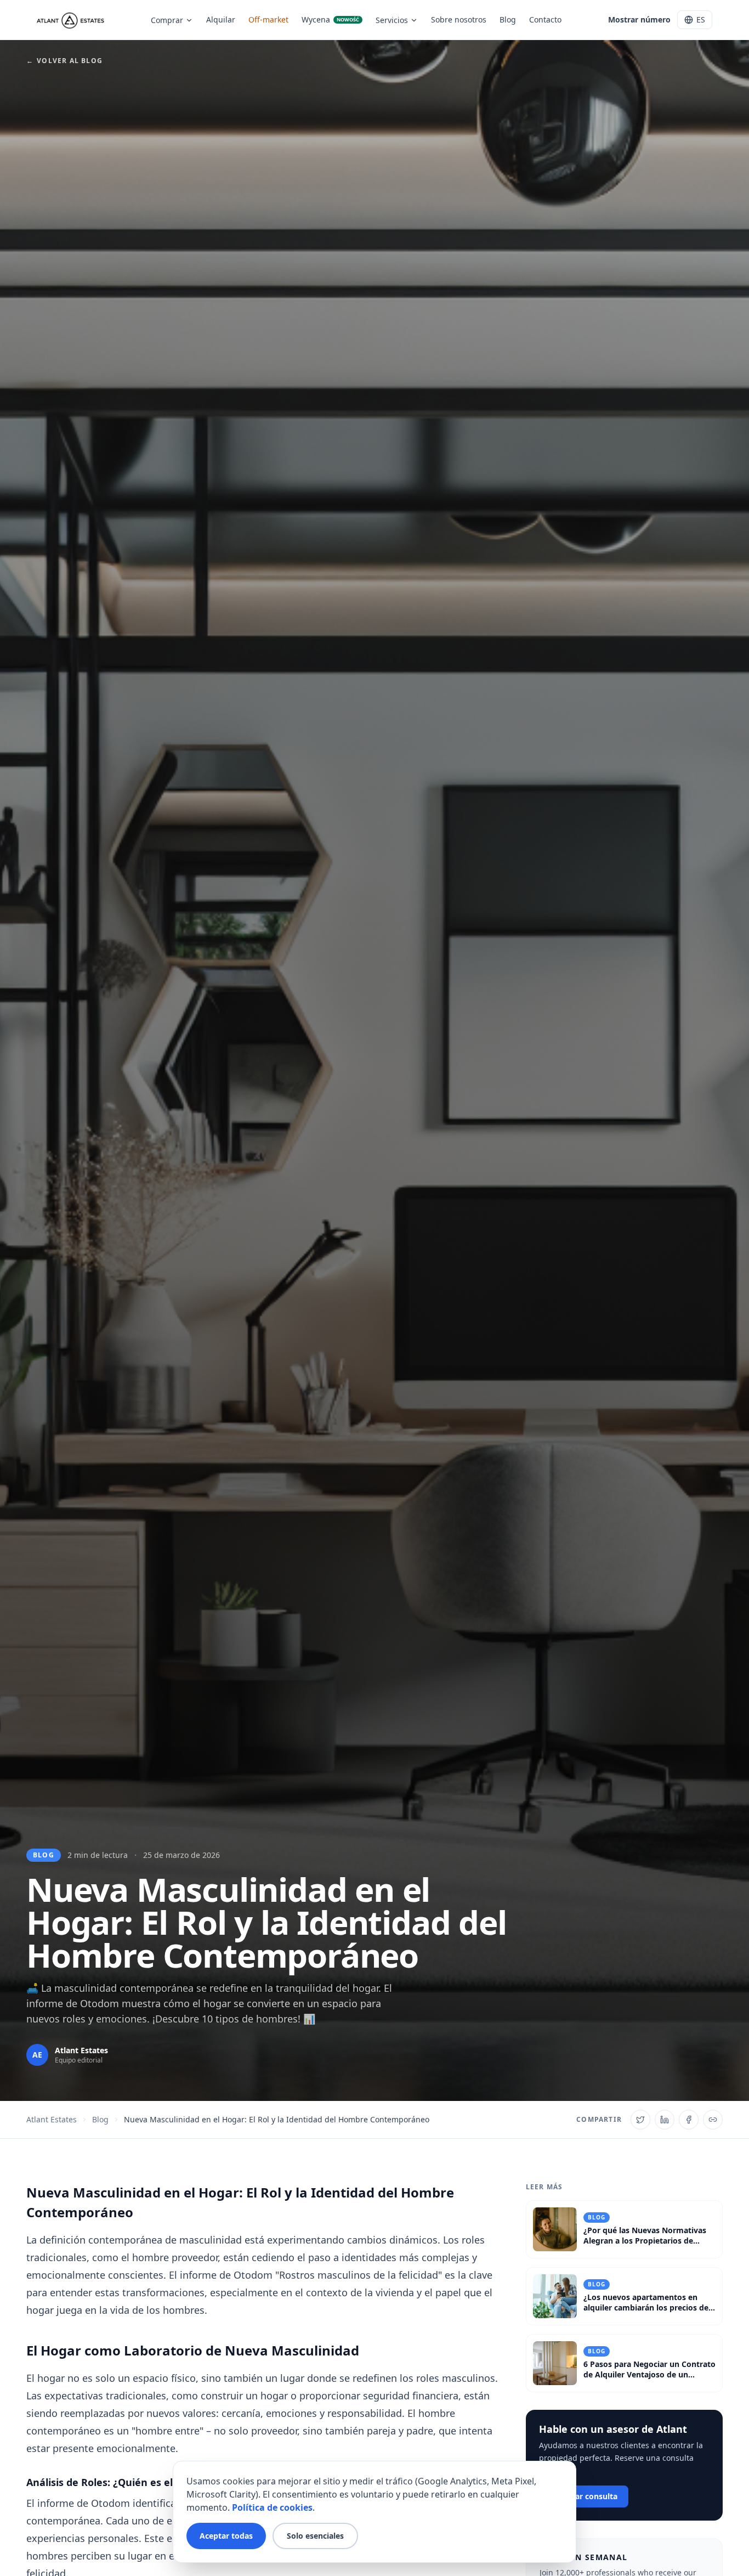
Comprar (167, 20)
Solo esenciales (315, 2536)
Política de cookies (272, 2507)
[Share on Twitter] (640, 2120)
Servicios (392, 20)
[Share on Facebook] (689, 2120)
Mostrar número (639, 19)
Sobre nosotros (459, 19)
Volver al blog (64, 61)
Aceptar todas (226, 2536)
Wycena (330, 19)
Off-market (268, 19)
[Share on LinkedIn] (665, 2120)
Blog (508, 19)
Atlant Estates (52, 2119)
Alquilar (221, 19)
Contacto (545, 19)
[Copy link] (713, 2120)
